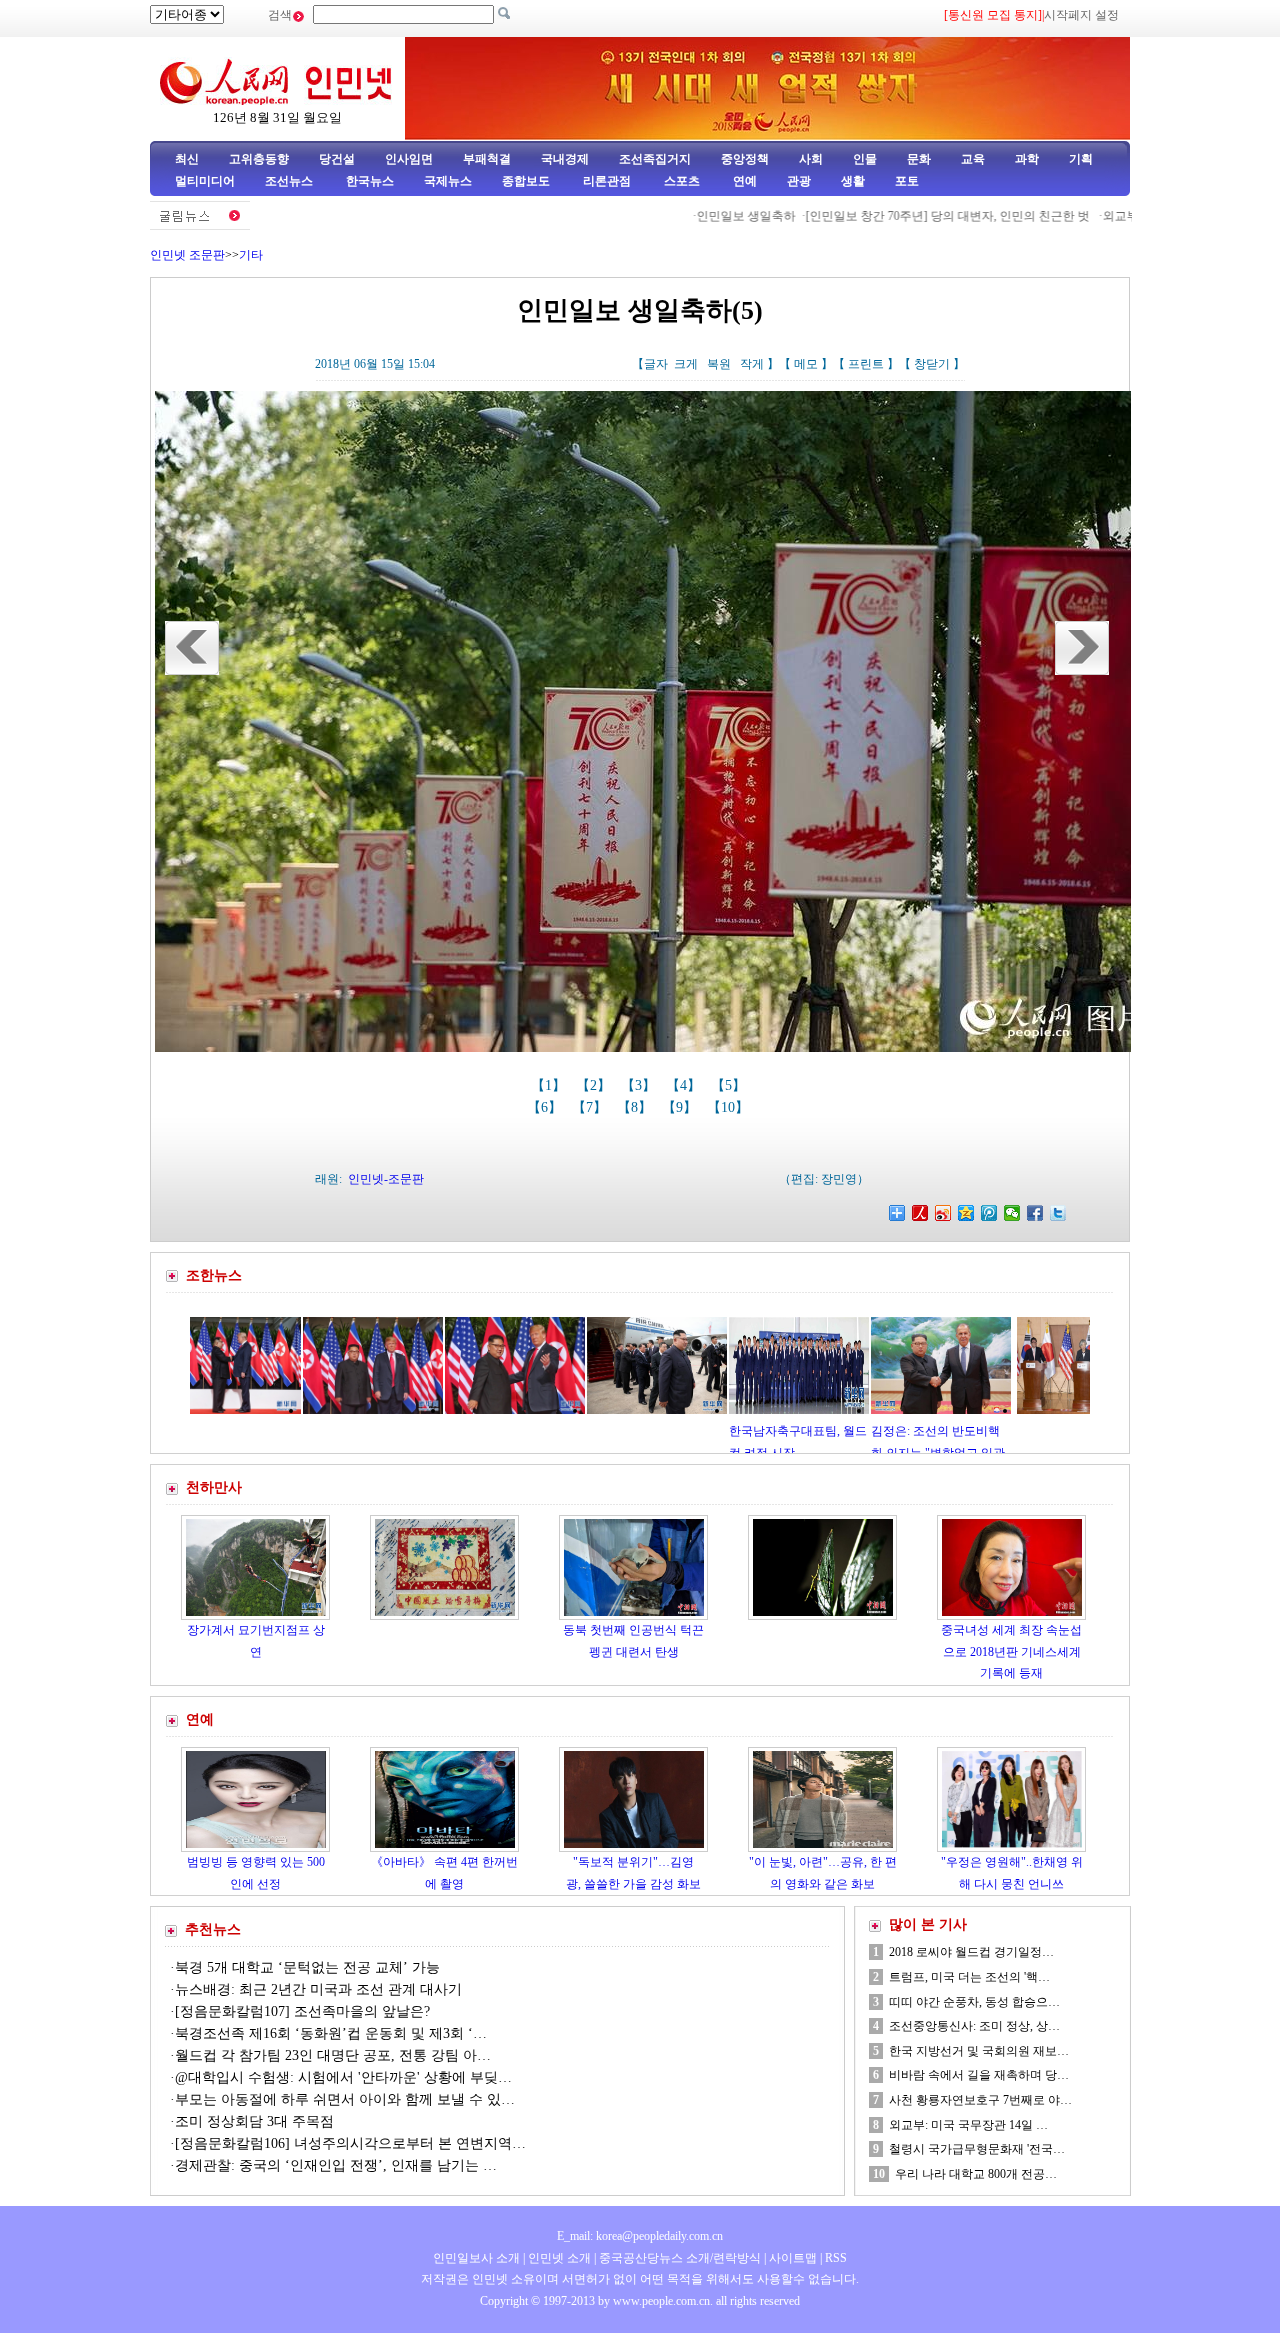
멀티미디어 (205, 181)
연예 (743, 181)
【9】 (681, 1107)
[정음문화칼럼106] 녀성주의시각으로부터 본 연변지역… (350, 2143)
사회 (811, 159)
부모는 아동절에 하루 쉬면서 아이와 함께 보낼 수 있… (345, 2099)
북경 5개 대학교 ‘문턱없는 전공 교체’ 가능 (307, 1967)
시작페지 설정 (1081, 15)
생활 (853, 181)
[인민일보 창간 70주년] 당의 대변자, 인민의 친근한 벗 (876, 216)
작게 (752, 364)
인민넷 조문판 (187, 255)
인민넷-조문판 (386, 1179)
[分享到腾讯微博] (989, 1213)
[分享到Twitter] (1058, 1213)
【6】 (546, 1107)
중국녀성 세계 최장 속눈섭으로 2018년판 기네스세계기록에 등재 (1011, 1651)
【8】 (636, 1107)
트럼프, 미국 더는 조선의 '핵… (969, 1977)
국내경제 (565, 159)
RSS (836, 2258)
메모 (806, 364)
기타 (251, 255)
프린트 (866, 364)
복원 (719, 364)
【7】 (591, 1107)
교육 (973, 159)
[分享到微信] (1012, 1213)
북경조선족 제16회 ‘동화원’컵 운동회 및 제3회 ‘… (331, 2033)
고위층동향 (259, 159)
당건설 (337, 159)
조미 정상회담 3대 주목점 (254, 2121)
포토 (907, 181)
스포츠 (680, 181)
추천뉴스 (213, 1929)
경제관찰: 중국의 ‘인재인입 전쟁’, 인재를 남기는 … (336, 2165)
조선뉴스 (290, 181)
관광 (799, 181)
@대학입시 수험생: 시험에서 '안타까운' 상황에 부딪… (343, 2077)
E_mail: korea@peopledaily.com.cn (640, 2236)
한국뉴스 (370, 181)
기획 (1081, 159)
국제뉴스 (448, 181)
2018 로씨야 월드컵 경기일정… (971, 1952)
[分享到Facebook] (1035, 1213)
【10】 (730, 1107)
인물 (865, 159)
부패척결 (487, 159)
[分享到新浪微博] (943, 1213)
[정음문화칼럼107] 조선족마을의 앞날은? (302, 2011)
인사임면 (409, 159)
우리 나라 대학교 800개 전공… (976, 2174)
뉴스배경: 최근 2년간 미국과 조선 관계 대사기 (318, 1989)
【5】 (730, 1085)
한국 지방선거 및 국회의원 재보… (979, 2051)
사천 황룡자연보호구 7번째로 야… (980, 2100)
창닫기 (932, 364)
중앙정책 (745, 159)
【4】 (685, 1085)
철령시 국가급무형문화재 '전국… (977, 2149)
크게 (686, 364)
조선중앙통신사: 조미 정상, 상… (974, 2026)
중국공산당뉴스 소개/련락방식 (680, 2258)
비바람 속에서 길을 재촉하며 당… (979, 2075)
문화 (919, 159)
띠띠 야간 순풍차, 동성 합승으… (974, 2002)
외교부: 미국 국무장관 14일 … (968, 2125)
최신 (187, 159)
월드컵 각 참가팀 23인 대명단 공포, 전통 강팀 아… (333, 2055)
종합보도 (526, 181)
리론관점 (607, 181)
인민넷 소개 (558, 2258)
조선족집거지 (655, 159)
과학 (1027, 159)
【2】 (595, 1085)
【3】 (640, 1085)
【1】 (550, 1085)
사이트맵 (793, 2258)
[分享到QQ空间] (966, 1213)
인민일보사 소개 (476, 2258)
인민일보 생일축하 (673, 216)
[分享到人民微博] (920, 1213)
